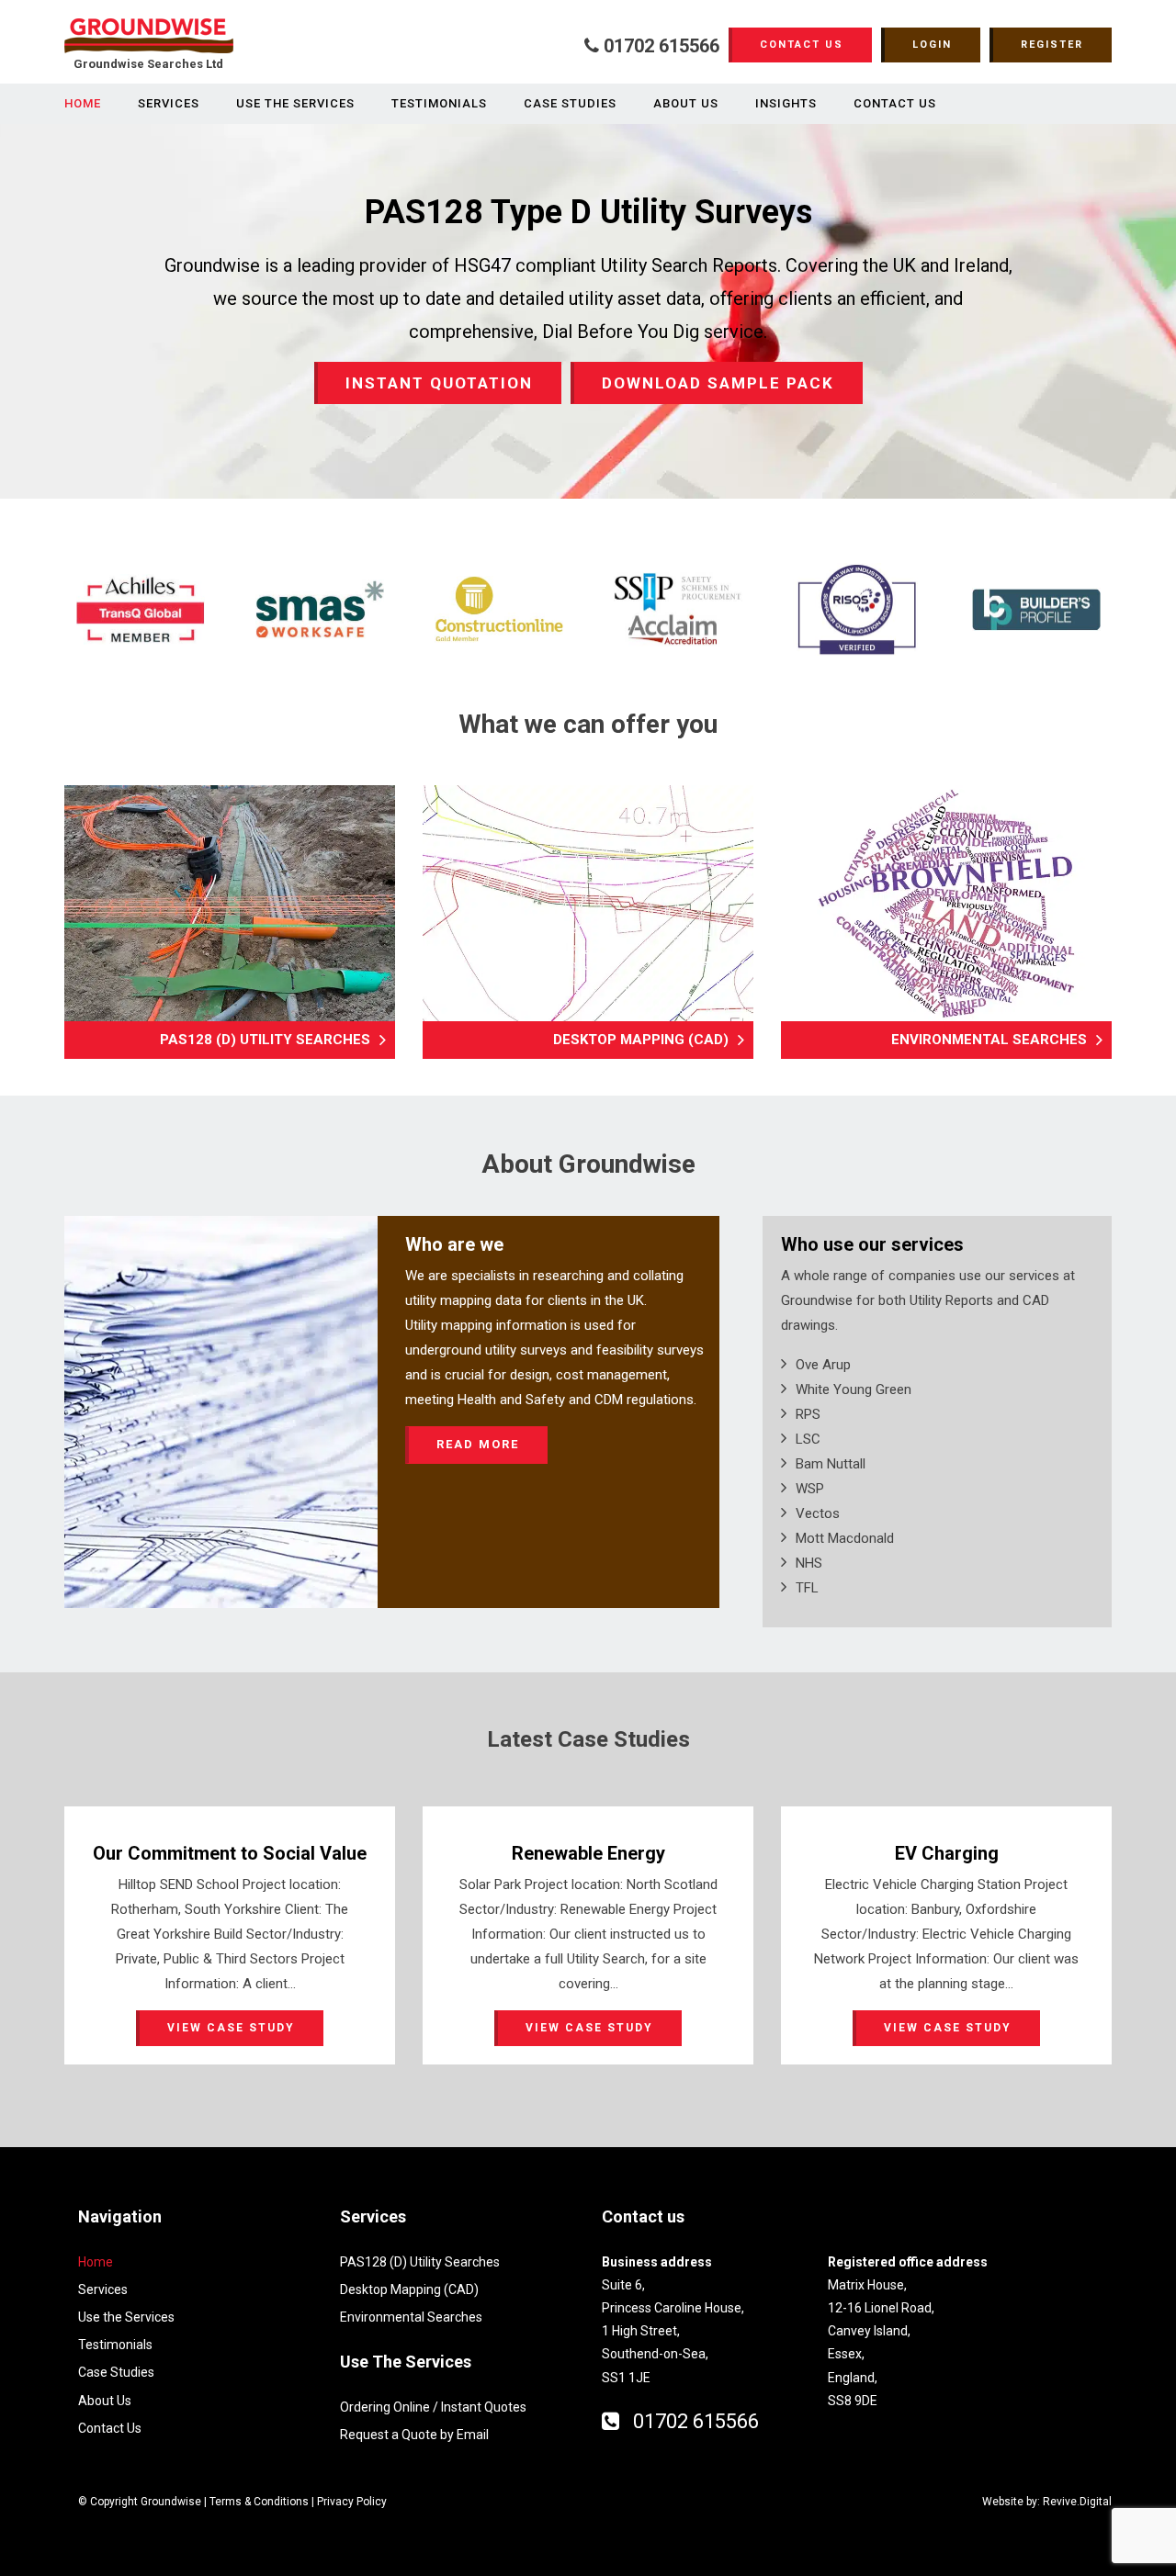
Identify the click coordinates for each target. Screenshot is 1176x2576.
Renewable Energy (588, 1853)
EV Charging (947, 1853)
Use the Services (295, 103)
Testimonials (439, 103)
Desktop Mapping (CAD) (641, 1040)
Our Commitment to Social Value (230, 1853)
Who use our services (872, 1244)
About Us (686, 103)
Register (1052, 45)
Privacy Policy (352, 2502)
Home (83, 103)
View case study (231, 2028)
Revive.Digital (1077, 2502)
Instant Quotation (439, 383)
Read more (478, 1444)
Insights (786, 103)
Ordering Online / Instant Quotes (433, 2407)
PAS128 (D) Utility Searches (265, 1040)
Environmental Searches (989, 1040)
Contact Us (802, 45)
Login (932, 45)
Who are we (454, 1244)
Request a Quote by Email (414, 2435)
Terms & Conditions (259, 2502)
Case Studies (570, 103)
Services (169, 103)
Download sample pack (718, 383)
